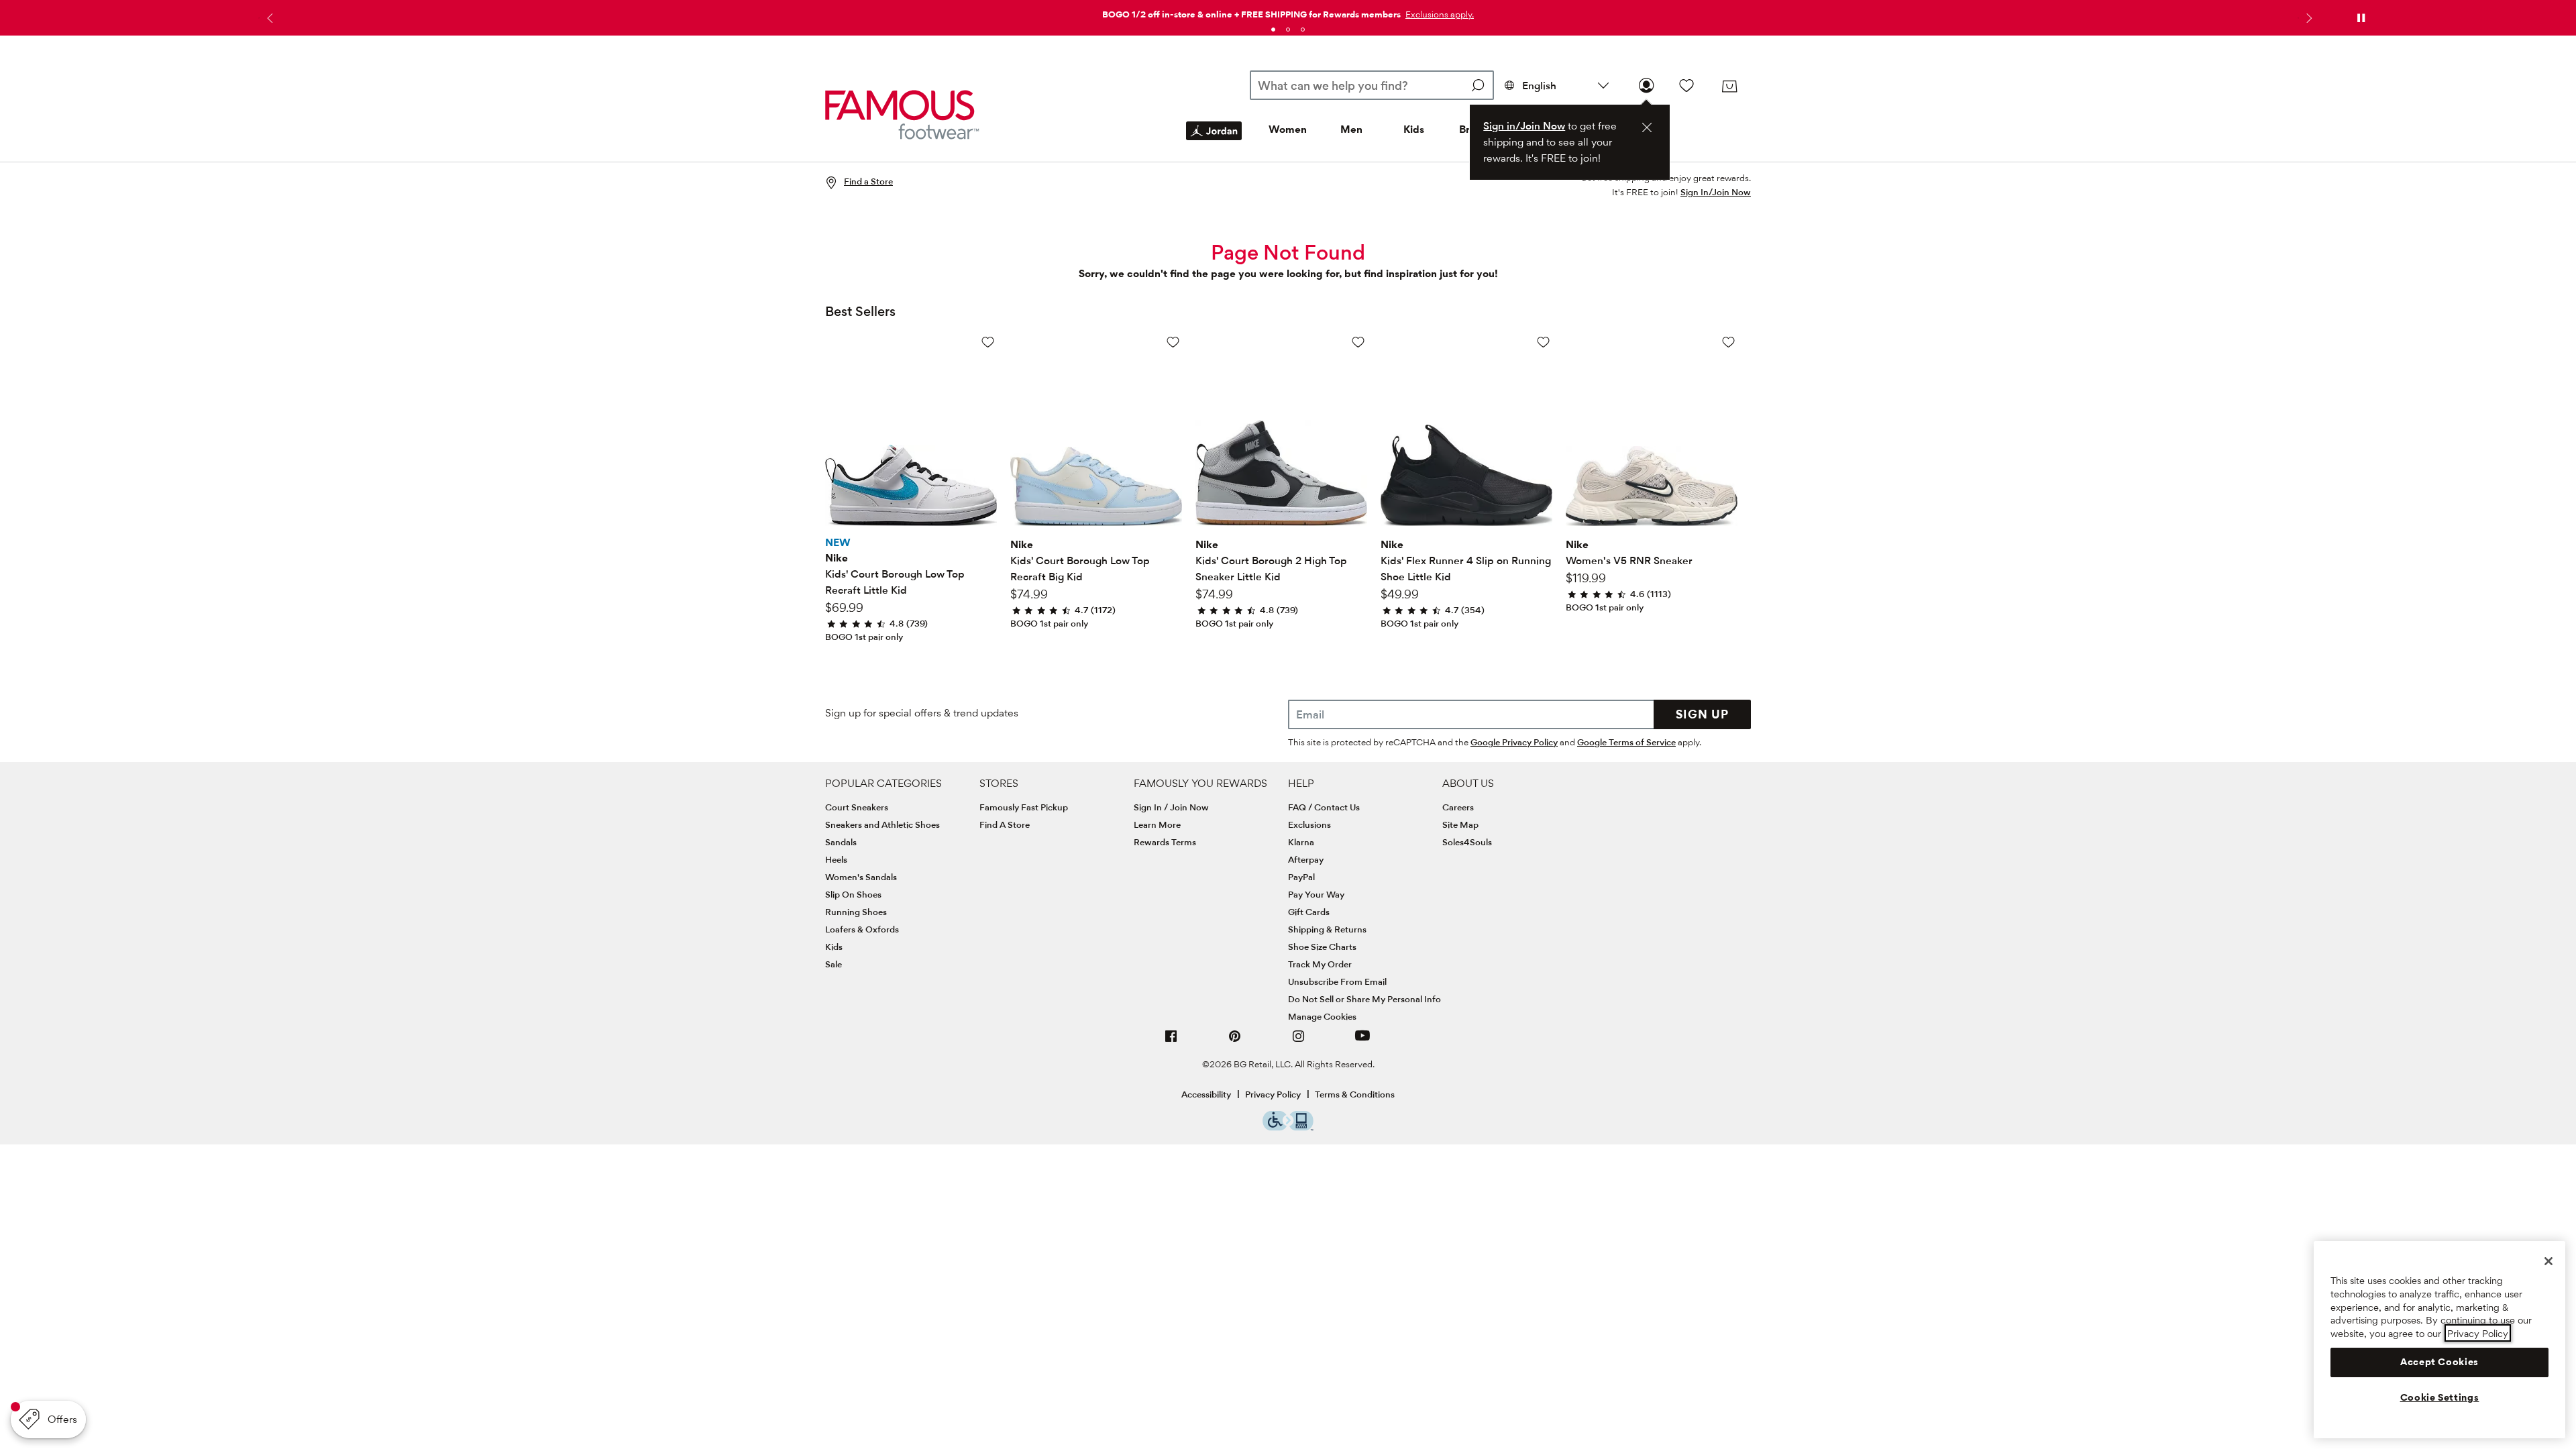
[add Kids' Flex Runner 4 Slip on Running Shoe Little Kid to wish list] (1543, 342)
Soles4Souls (1467, 842)
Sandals (841, 842)
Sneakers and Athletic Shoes (882, 824)
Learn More (1157, 824)
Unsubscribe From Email (1337, 981)
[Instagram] (1299, 1041)
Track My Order (1320, 964)
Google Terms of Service (1626, 742)
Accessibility (1206, 1094)
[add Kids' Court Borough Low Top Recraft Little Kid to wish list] (988, 342)
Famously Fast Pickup (1024, 807)
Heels (836, 859)
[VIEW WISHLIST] (1686, 85)
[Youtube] (1362, 1041)
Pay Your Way (1316, 894)
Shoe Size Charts (1322, 947)
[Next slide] (2308, 18)
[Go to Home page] (902, 114)
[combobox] (1372, 85)
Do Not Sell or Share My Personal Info (1364, 999)
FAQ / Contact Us (1324, 807)
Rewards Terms (1165, 842)
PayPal (1301, 877)
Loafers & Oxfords (862, 929)
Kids (1414, 129)
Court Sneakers (857, 807)
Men (1351, 129)
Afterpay (1306, 859)
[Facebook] (1171, 1041)
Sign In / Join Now (1171, 807)
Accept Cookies (2439, 1362)
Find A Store (1005, 824)
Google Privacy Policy (1514, 742)
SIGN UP (1702, 714)
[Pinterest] (1235, 1041)
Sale (834, 964)
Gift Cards (1309, 912)
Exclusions (1309, 824)
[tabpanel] (1288, 12)
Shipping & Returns (1327, 929)
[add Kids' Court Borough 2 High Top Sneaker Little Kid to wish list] (1358, 342)
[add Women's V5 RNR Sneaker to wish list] (1728, 342)
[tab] (1273, 30)
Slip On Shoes (853, 894)
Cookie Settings (2440, 1397)
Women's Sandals (861, 877)
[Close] (2548, 1261)
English (1539, 86)
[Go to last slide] (268, 18)
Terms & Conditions (1355, 1094)
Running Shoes (856, 912)
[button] (1438, 14)
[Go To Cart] (1729, 87)
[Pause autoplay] (2361, 18)
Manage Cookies (1322, 1016)
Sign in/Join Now (1524, 126)
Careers (1458, 807)
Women (1288, 129)
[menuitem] (1214, 142)
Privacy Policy (1273, 1094)
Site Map (1460, 824)
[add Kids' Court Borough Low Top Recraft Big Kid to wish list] (1173, 342)
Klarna (1301, 842)
